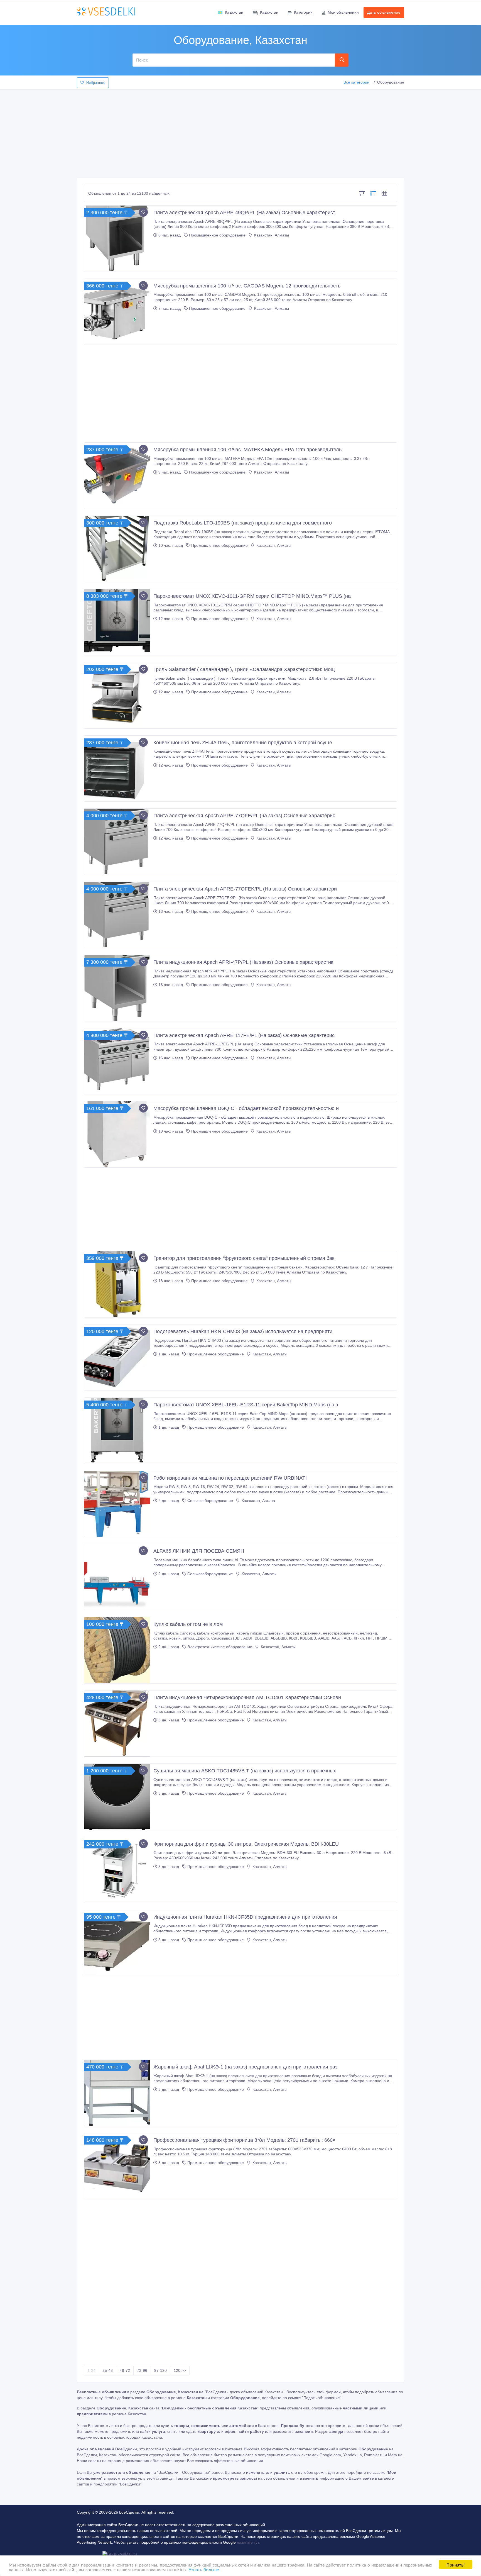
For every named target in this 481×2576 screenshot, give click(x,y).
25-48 (108, 2370)
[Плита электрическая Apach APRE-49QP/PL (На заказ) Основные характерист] (117, 239)
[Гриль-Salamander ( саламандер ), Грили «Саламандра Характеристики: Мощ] (117, 695)
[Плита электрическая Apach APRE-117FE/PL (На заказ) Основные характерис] (117, 1061)
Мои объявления (343, 12)
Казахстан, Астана (258, 1501)
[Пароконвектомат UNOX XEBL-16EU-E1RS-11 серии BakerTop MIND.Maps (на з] (117, 1431)
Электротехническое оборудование (220, 1647)
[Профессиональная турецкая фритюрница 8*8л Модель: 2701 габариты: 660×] (117, 2166)
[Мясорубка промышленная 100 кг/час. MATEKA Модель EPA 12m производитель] (117, 476)
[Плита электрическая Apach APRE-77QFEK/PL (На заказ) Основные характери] (117, 915)
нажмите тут (248, 2542)
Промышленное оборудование (217, 235)
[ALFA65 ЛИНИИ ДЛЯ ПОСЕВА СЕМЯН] (117, 1577)
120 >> (180, 2370)
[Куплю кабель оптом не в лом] (117, 1650)
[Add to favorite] (143, 212)
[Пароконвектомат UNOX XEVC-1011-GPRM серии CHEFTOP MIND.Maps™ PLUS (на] (117, 622)
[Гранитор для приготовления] (117, 1284)
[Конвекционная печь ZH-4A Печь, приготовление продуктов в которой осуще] (117, 769)
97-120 (160, 2370)
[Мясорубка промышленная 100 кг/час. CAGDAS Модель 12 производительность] (117, 312)
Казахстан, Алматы (271, 235)
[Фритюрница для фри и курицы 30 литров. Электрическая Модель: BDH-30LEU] (117, 1870)
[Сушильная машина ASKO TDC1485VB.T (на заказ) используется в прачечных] (117, 1797)
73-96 (142, 2370)
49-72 (125, 2370)
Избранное (96, 83)
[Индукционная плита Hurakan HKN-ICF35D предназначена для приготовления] (117, 1943)
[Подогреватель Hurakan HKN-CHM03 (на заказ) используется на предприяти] (117, 1357)
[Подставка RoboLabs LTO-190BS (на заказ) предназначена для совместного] (117, 549)
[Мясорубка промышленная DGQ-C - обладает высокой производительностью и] (117, 1134)
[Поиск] (342, 60)
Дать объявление (384, 12)
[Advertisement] (240, 132)
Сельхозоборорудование (210, 1501)
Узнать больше (204, 2569)
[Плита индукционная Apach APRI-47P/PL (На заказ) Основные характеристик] (117, 988)
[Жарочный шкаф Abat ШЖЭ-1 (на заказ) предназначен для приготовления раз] (117, 2093)
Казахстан (234, 12)
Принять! (456, 2564)
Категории (303, 12)
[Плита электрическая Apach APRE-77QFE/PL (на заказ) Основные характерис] (117, 842)
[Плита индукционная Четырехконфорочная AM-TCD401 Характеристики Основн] (117, 1724)
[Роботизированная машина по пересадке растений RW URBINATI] (117, 1504)
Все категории (356, 82)
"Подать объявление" (322, 2398)
